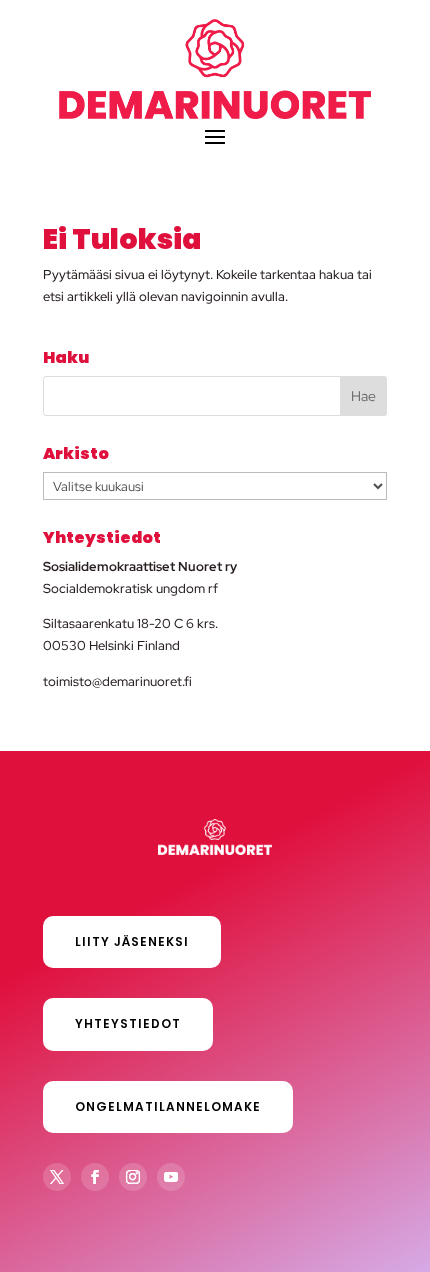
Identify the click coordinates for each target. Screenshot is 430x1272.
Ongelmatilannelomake (168, 1106)
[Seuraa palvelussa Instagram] (133, 1177)
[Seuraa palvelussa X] (57, 1177)
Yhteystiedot (128, 1023)
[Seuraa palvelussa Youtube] (171, 1177)
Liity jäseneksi (132, 941)
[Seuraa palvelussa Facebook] (95, 1177)
